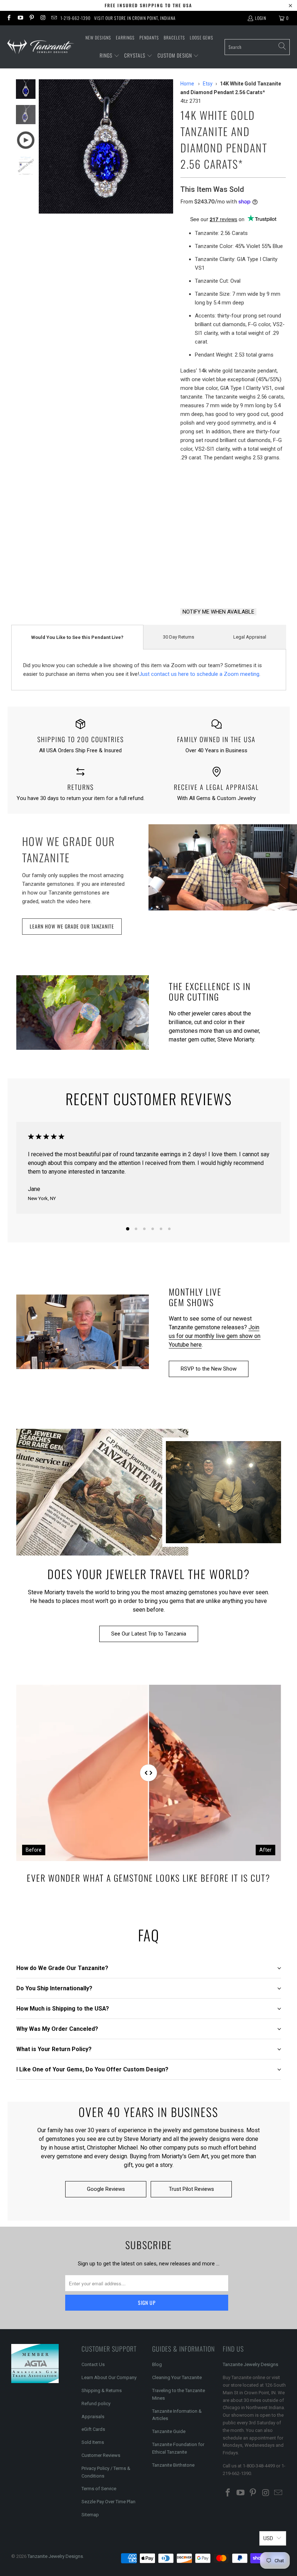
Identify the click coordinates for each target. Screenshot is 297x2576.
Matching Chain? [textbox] (233, 491)
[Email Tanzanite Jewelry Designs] (54, 18)
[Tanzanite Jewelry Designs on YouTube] (20, 18)
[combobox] (257, 47)
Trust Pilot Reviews (191, 2189)
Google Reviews (106, 2189)
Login (261, 18)
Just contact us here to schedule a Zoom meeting (199, 674)
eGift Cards (93, 2429)
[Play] (106, 146)
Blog (157, 2364)
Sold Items (93, 2442)
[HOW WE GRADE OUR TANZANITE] (223, 867)
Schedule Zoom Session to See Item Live (233, 526)
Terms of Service (99, 2489)
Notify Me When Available (218, 612)
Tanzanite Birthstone (173, 2465)
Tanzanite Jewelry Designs (250, 2364)
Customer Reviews (101, 2455)
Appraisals (93, 2417)
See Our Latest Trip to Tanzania (149, 1634)
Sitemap (90, 2515)
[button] (110, 56)
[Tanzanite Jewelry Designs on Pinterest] (31, 18)
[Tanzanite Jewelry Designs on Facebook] (9, 18)
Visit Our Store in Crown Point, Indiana (135, 18)
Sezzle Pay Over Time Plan (108, 2502)
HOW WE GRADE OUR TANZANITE (68, 849)
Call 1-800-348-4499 (205, 583)
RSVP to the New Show (209, 1369)
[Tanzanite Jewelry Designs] (41, 47)
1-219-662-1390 (76, 18)
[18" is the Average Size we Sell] (229, 491)
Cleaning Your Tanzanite (177, 2377)
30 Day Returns (179, 637)
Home (187, 84)
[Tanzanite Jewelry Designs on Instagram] (43, 18)
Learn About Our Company (109, 2377)
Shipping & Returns (102, 2390)
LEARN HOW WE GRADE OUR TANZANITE (72, 926)
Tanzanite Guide (169, 2431)
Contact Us (93, 2364)
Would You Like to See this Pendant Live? (77, 637)
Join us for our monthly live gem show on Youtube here (215, 1336)
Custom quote (261, 583)
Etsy (208, 84)
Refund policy (96, 2404)
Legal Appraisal (250, 637)
